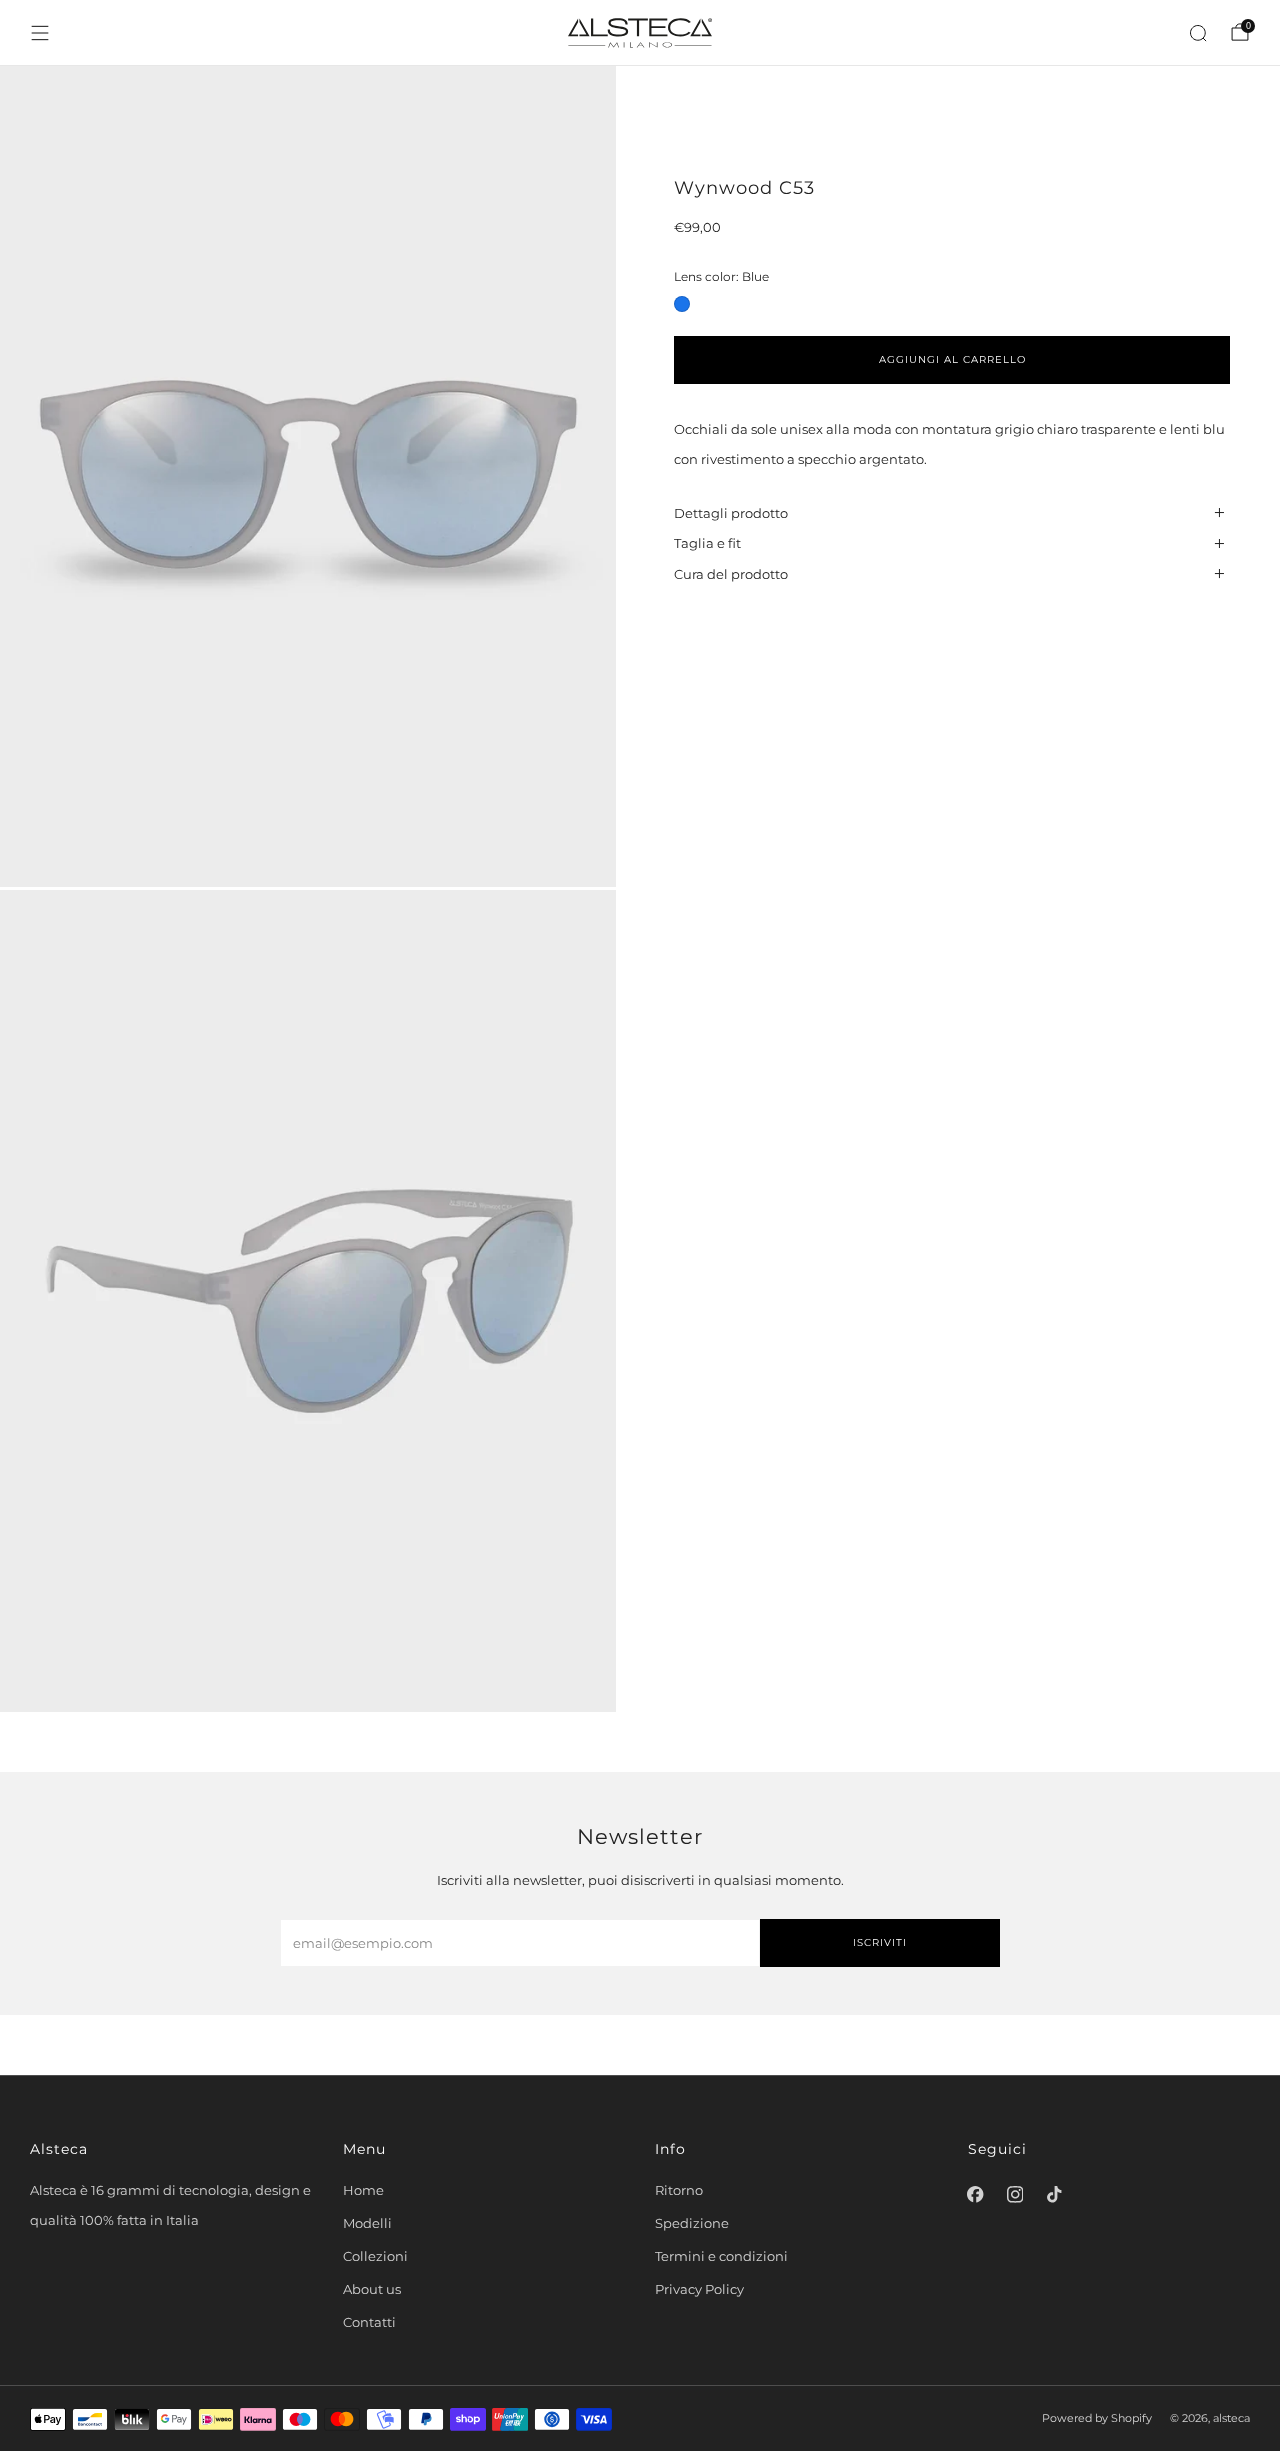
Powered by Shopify (1097, 2418)
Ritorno (679, 2190)
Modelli (367, 2223)
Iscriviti (880, 1942)
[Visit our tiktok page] (1055, 2195)
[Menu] (40, 33)
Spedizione (692, 2223)
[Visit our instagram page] (1015, 2195)
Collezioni (375, 2256)
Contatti (369, 2322)
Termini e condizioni (721, 2256)
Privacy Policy (699, 2289)
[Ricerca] (1198, 33)
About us (372, 2289)
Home (363, 2190)
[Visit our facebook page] (976, 2195)
